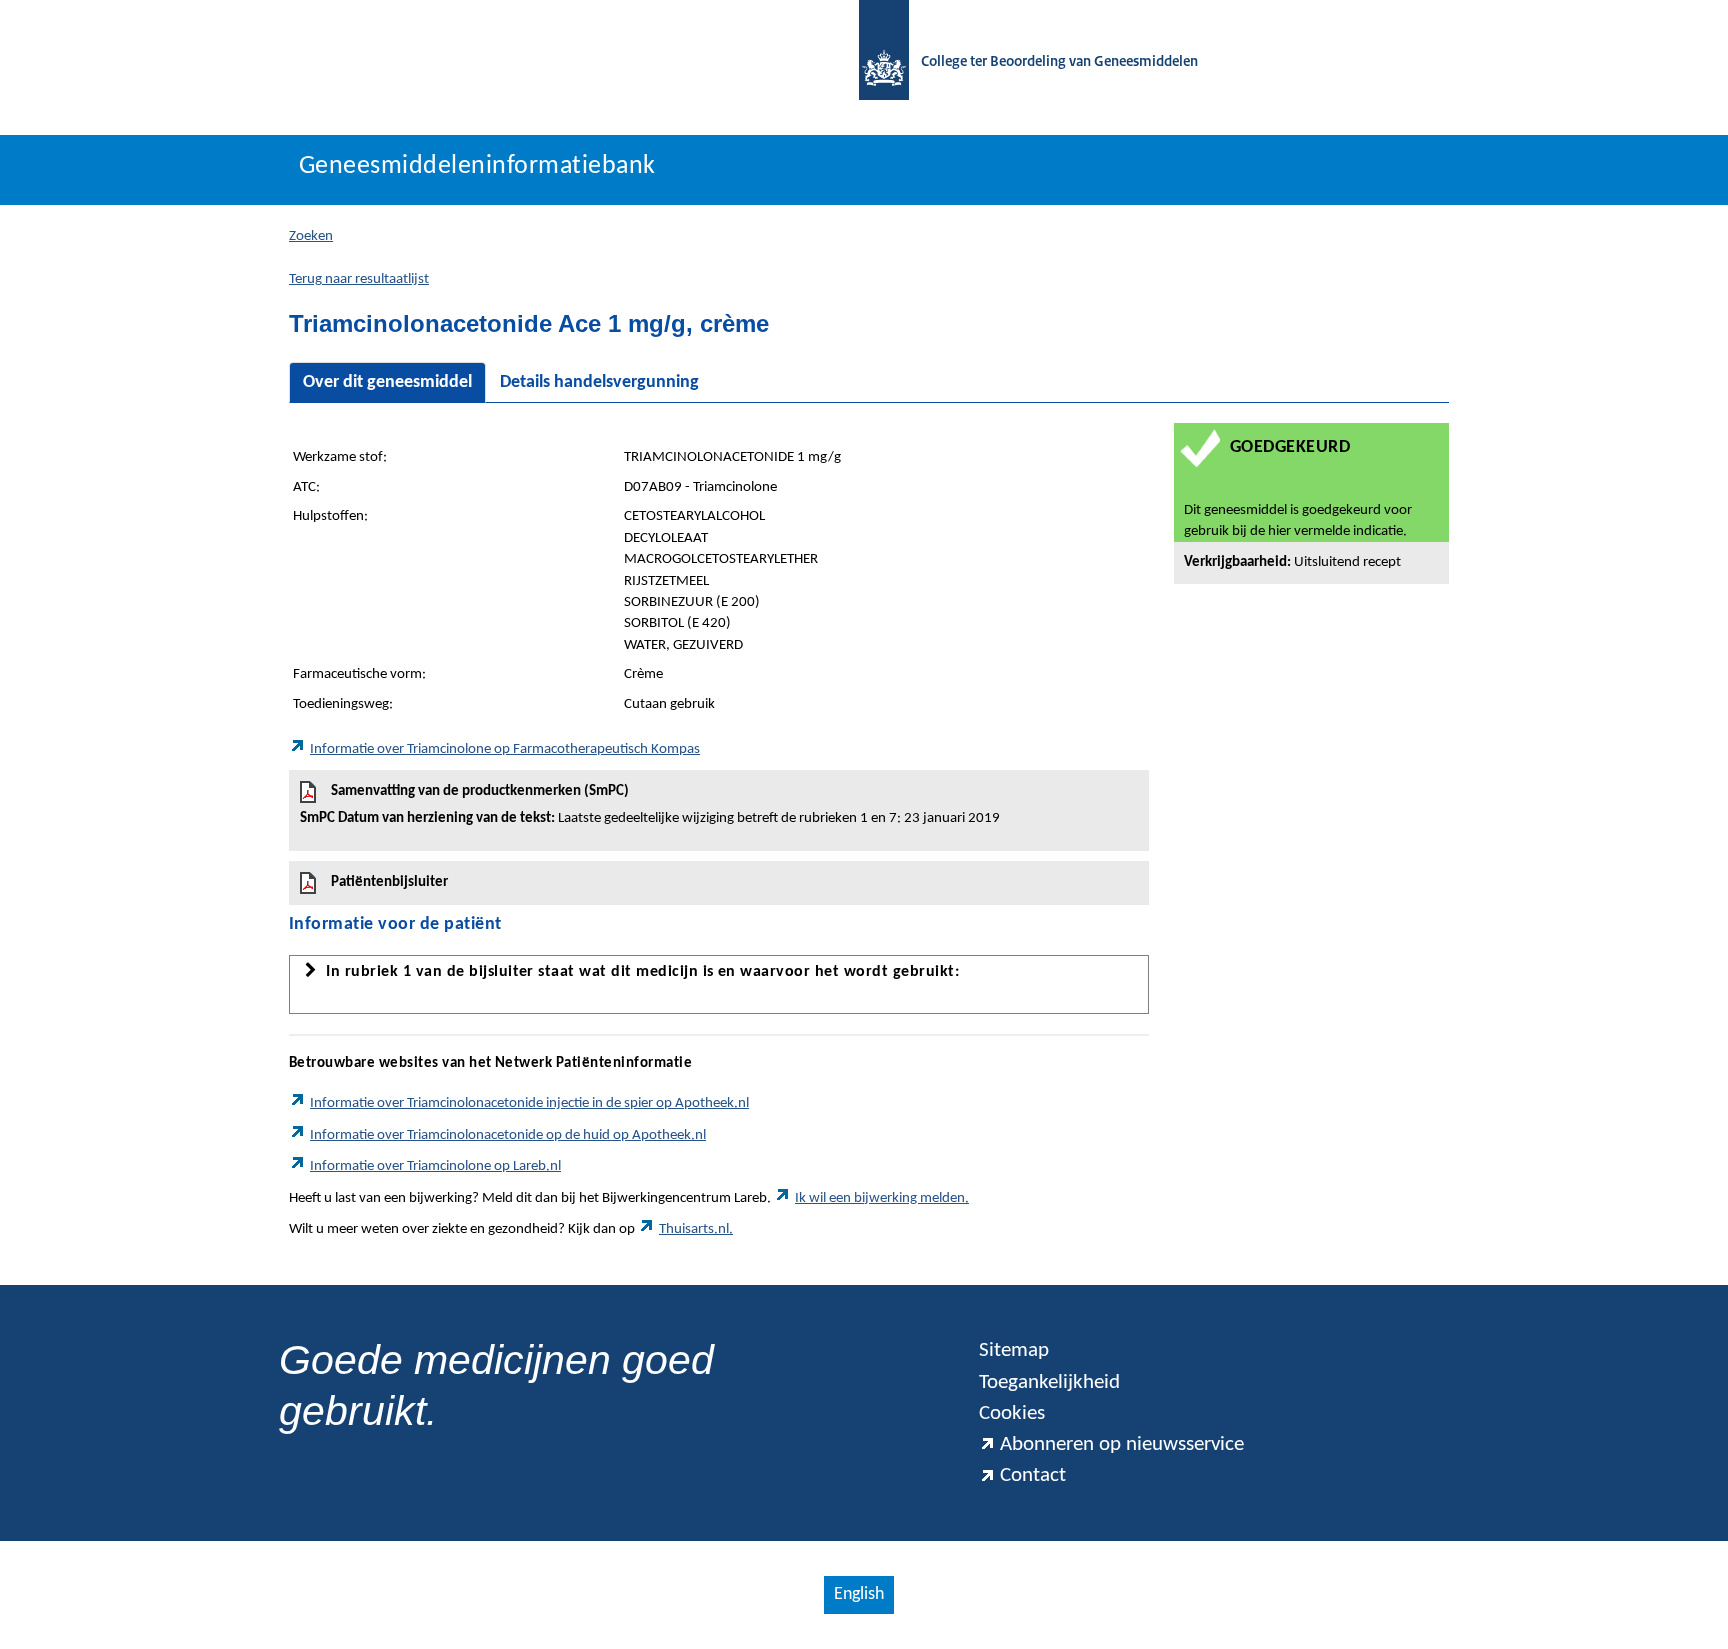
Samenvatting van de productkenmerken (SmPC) (650, 805)
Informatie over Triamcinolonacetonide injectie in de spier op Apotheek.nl (529, 1103)
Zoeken (311, 236)
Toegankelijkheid (1049, 1382)
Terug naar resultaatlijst (359, 279)
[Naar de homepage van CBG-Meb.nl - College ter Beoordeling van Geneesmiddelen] (874, 62)
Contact (1033, 1475)
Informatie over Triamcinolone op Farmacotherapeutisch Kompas (505, 749)
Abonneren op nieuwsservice (1122, 1444)
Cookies (1012, 1413)
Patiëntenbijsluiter (389, 882)
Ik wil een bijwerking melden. (882, 1198)
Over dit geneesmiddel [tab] (387, 382)
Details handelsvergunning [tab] (599, 382)
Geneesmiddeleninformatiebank (477, 166)
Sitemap (1014, 1350)
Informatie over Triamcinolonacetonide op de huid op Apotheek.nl (508, 1135)
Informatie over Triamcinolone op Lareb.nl (435, 1166)
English (859, 1594)
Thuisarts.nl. (696, 1229)
